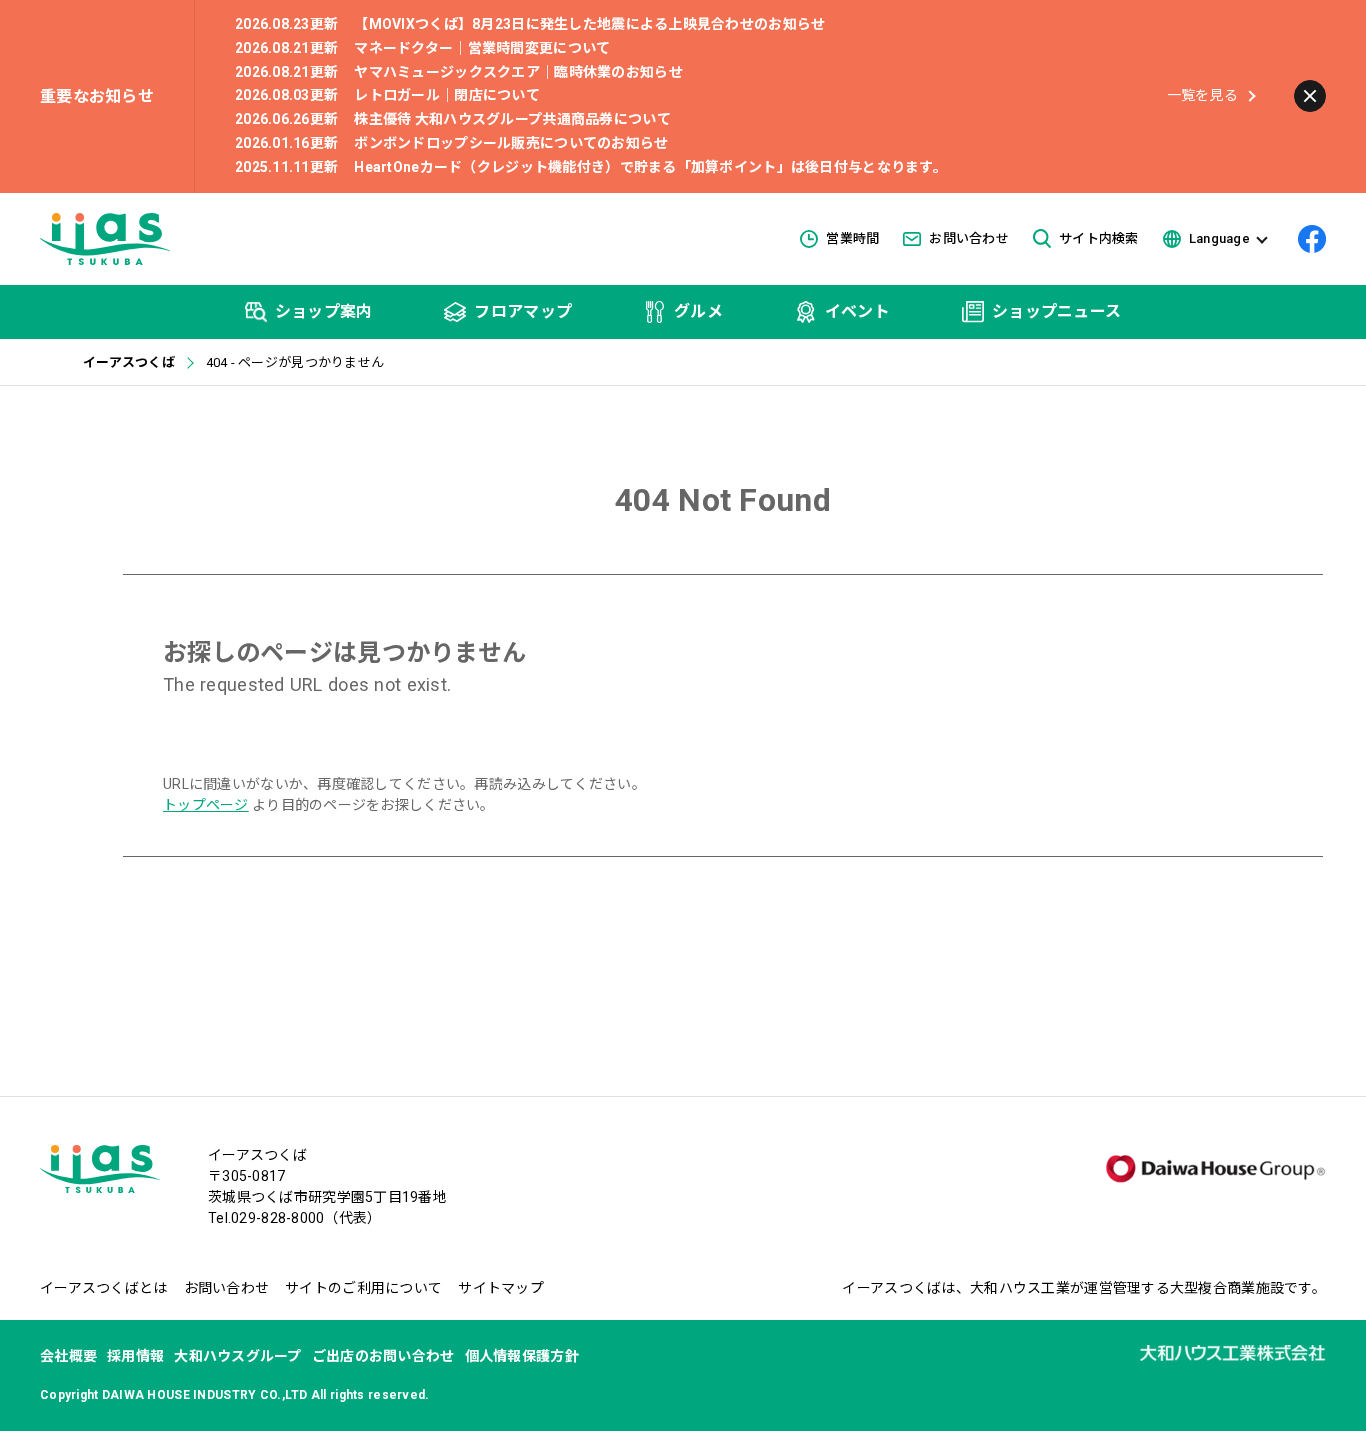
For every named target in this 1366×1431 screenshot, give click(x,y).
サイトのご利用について (363, 1288)
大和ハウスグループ (238, 1356)
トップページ (206, 805)
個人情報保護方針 (522, 1356)
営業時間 (852, 238)
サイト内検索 (1099, 238)
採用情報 (135, 1356)
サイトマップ (501, 1288)
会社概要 (68, 1356)
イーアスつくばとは (104, 1288)
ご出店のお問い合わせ (383, 1356)
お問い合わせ (969, 238)
